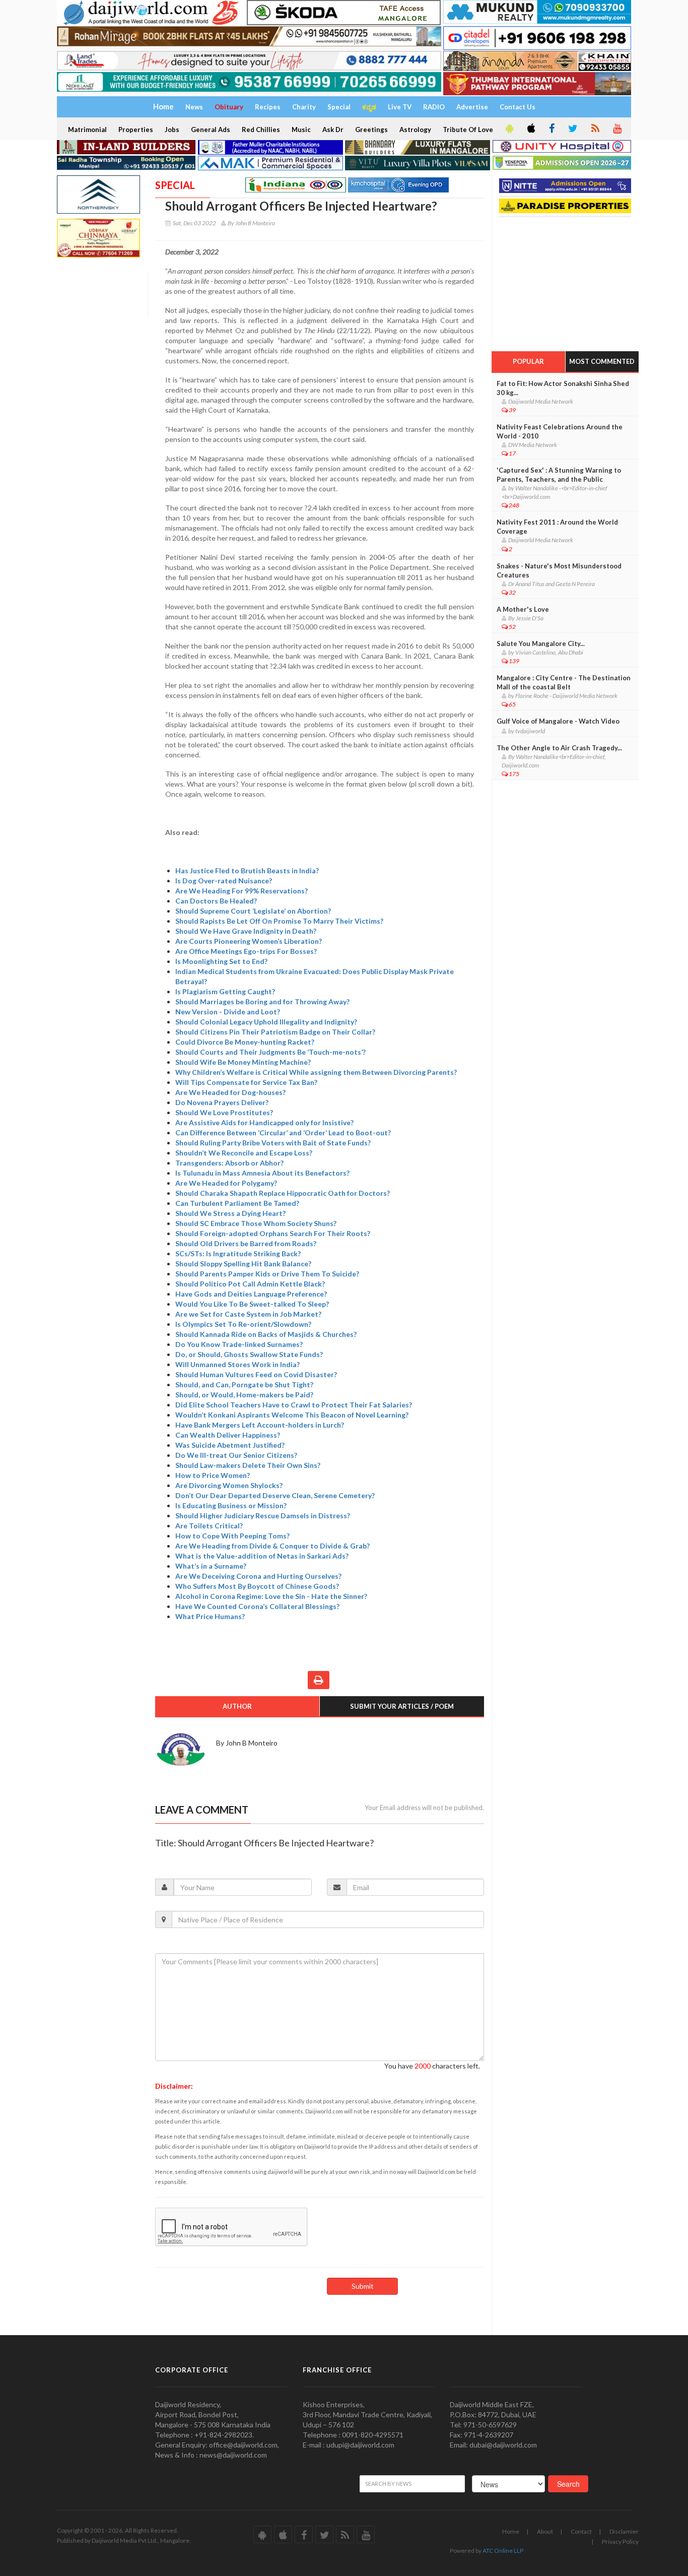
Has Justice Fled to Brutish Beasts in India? (247, 871)
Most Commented (602, 361)
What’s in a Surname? (211, 1566)
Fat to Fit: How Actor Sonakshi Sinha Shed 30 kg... (563, 388)
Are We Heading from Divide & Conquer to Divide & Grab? (272, 1546)
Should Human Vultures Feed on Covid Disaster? (256, 1374)
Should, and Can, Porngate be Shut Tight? (244, 1384)
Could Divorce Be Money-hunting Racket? (245, 1042)
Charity (304, 107)
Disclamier (624, 2531)
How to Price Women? (213, 1475)
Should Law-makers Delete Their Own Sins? (248, 1465)
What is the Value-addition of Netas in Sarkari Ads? (262, 1556)
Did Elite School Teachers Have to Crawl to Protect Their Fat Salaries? (294, 1405)
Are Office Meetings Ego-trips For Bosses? (246, 951)
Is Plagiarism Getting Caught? (225, 991)
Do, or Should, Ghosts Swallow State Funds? (249, 1354)
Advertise (472, 107)
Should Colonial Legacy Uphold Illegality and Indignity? (266, 1022)
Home (511, 2531)
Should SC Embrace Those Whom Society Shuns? (256, 1223)
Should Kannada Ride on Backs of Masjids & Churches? (266, 1334)
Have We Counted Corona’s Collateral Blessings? (257, 1606)
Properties (136, 130)
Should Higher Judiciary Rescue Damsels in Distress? (263, 1516)
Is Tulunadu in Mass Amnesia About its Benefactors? (262, 1173)
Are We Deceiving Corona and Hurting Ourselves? (258, 1576)
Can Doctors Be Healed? (216, 901)
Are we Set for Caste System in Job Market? (248, 1314)
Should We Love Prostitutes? (224, 1112)
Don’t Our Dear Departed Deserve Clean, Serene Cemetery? (275, 1495)
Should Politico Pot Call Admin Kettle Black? (250, 1284)
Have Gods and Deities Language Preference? (251, 1294)
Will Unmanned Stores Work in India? (237, 1364)
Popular (528, 361)
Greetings (371, 130)
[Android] (509, 129)
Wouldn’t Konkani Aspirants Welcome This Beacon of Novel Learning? (292, 1415)
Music (301, 130)
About (545, 2531)
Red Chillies (261, 130)
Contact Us (518, 107)
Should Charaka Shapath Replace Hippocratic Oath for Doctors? (283, 1193)
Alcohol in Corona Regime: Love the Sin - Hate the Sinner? (271, 1596)
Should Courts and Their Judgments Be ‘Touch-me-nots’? (270, 1052)
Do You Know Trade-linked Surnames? (239, 1344)
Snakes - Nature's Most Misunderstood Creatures (559, 570)
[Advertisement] (567, 281)
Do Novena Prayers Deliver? (222, 1102)
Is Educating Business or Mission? (231, 1505)
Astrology (415, 130)
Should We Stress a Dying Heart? (230, 1213)
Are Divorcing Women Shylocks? (229, 1485)
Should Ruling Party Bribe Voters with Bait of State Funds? (273, 1143)
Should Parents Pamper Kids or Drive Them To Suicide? (267, 1274)
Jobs (172, 130)
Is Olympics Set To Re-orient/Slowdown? (243, 1324)
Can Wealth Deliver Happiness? (228, 1435)
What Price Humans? (210, 1616)
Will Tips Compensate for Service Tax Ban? (246, 1082)
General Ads (211, 130)
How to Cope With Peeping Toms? (232, 1536)
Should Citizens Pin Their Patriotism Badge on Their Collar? (275, 1032)
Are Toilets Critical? (209, 1526)
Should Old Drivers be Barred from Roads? (246, 1243)
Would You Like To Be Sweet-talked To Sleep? (252, 1304)
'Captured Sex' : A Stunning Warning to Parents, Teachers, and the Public (559, 475)
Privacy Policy (620, 2541)
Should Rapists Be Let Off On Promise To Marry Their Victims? (279, 921)
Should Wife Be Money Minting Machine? (243, 1062)
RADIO (434, 107)
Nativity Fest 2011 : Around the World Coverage (557, 527)
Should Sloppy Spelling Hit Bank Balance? (243, 1264)
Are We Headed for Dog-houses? (230, 1092)
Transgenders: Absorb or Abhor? (229, 1163)
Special (339, 107)
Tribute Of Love (468, 130)
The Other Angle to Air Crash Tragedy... (559, 748)
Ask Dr (333, 130)
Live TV (400, 107)
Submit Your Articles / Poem (402, 1706)
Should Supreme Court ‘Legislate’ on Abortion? (253, 911)
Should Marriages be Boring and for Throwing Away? (262, 1002)
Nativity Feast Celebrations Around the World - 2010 (560, 431)
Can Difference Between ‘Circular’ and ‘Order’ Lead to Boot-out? (283, 1133)
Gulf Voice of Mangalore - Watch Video (558, 721)
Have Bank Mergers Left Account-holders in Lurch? (260, 1425)
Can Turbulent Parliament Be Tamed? (237, 1203)
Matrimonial (87, 130)
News (194, 107)
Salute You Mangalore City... (541, 643)
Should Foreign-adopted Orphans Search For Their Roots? (273, 1233)
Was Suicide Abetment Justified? (230, 1445)
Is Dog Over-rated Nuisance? (224, 881)
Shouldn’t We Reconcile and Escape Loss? (244, 1153)
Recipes (268, 107)
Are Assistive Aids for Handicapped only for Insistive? (264, 1122)
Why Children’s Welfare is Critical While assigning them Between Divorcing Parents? (316, 1072)
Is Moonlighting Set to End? (221, 961)
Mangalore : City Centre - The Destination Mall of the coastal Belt (564, 682)
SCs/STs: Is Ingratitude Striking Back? (238, 1253)
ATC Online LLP (503, 2551)
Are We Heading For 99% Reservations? (242, 891)
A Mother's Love (523, 609)
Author (237, 1706)
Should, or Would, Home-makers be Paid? (244, 1395)
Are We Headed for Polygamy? (226, 1183)
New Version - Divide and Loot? (228, 1012)
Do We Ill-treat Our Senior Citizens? (236, 1455)
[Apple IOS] (530, 129)
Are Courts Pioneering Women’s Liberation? (249, 941)
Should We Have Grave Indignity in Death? (246, 931)
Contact (581, 2531)
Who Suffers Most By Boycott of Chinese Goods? (257, 1586)
